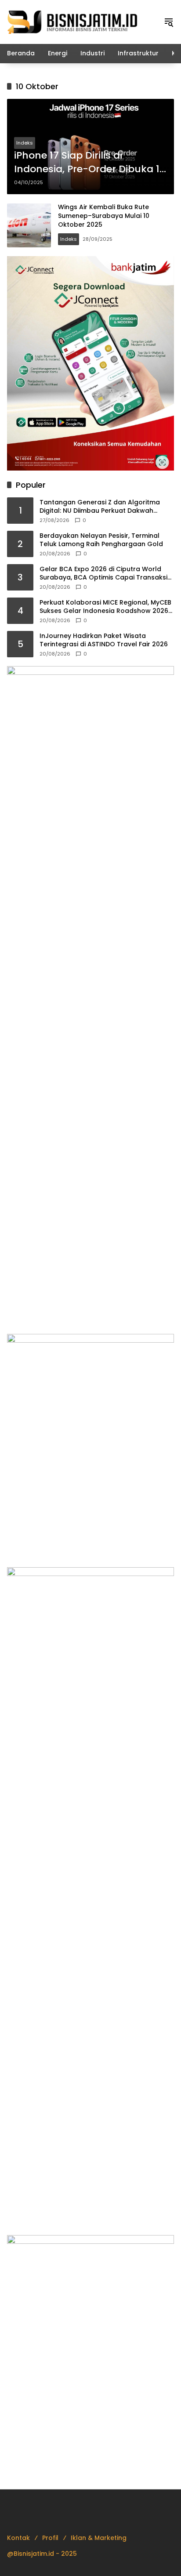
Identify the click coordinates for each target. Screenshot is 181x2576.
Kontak (18, 2538)
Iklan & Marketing (99, 2538)
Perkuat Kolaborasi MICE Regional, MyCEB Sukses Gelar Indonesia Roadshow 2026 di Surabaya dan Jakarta (105, 607)
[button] (169, 22)
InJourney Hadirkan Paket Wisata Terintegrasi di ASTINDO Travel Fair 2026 (104, 640)
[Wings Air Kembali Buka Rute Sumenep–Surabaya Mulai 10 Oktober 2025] (29, 225)
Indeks (25, 143)
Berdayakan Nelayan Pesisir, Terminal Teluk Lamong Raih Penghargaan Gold (101, 540)
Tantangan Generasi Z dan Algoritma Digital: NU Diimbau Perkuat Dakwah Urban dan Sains (100, 507)
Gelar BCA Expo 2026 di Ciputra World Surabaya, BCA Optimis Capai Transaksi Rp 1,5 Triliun (103, 574)
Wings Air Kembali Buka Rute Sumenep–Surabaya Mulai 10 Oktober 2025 (104, 216)
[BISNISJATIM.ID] (73, 22)
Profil (50, 2538)
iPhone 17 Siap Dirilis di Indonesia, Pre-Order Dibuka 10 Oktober (90, 163)
